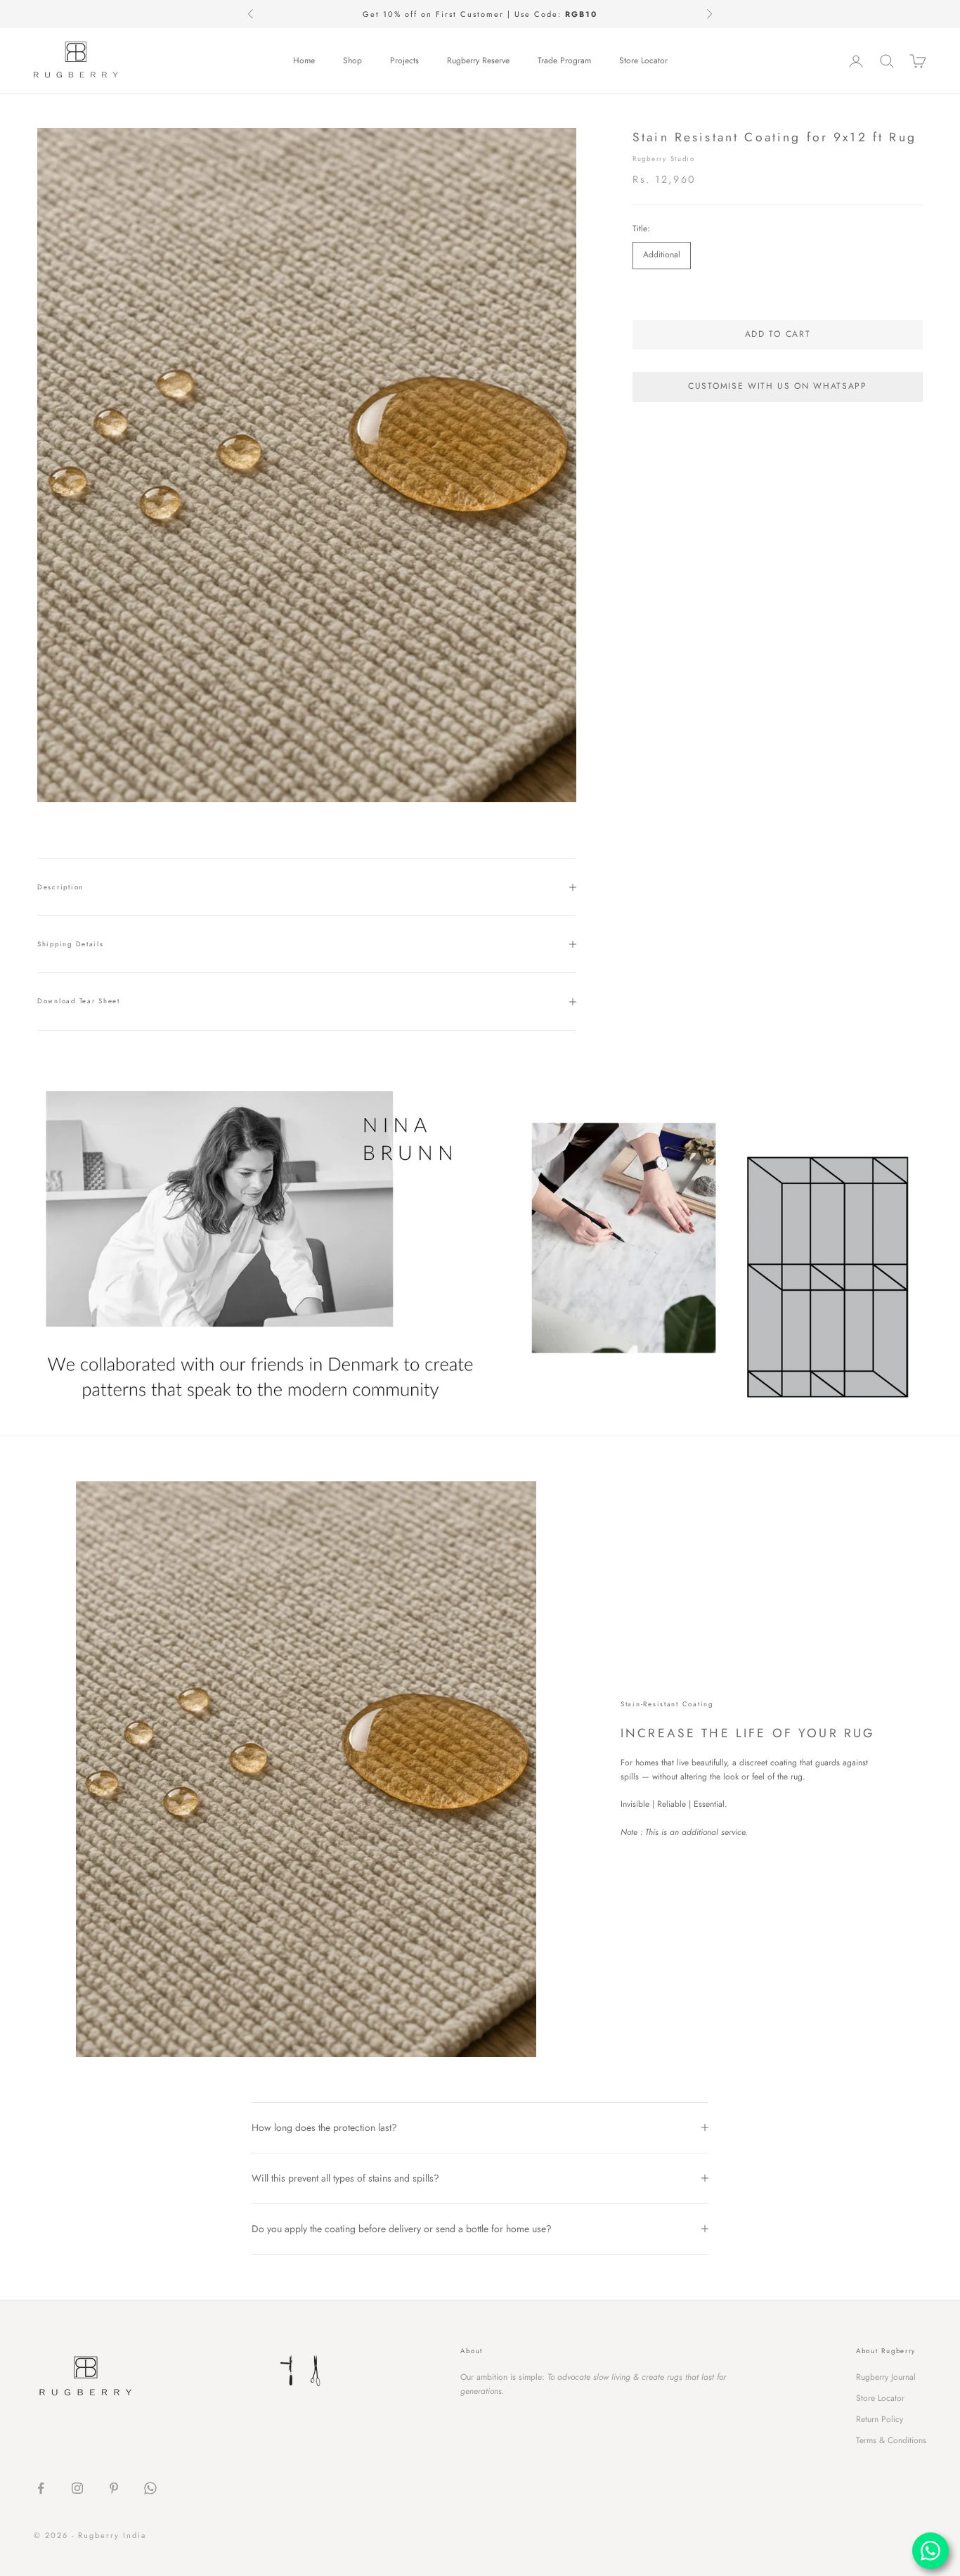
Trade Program (564, 60)
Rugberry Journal (886, 2377)
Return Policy (880, 2419)
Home (304, 60)
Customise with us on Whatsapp (778, 386)
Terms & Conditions (891, 2440)
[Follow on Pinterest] (114, 2488)
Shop (352, 60)
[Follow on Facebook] (41, 2488)
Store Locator (643, 60)
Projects (404, 60)
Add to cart (778, 334)
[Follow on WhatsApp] (150, 2488)
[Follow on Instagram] (77, 2488)
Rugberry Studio (664, 159)
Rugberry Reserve (478, 60)
